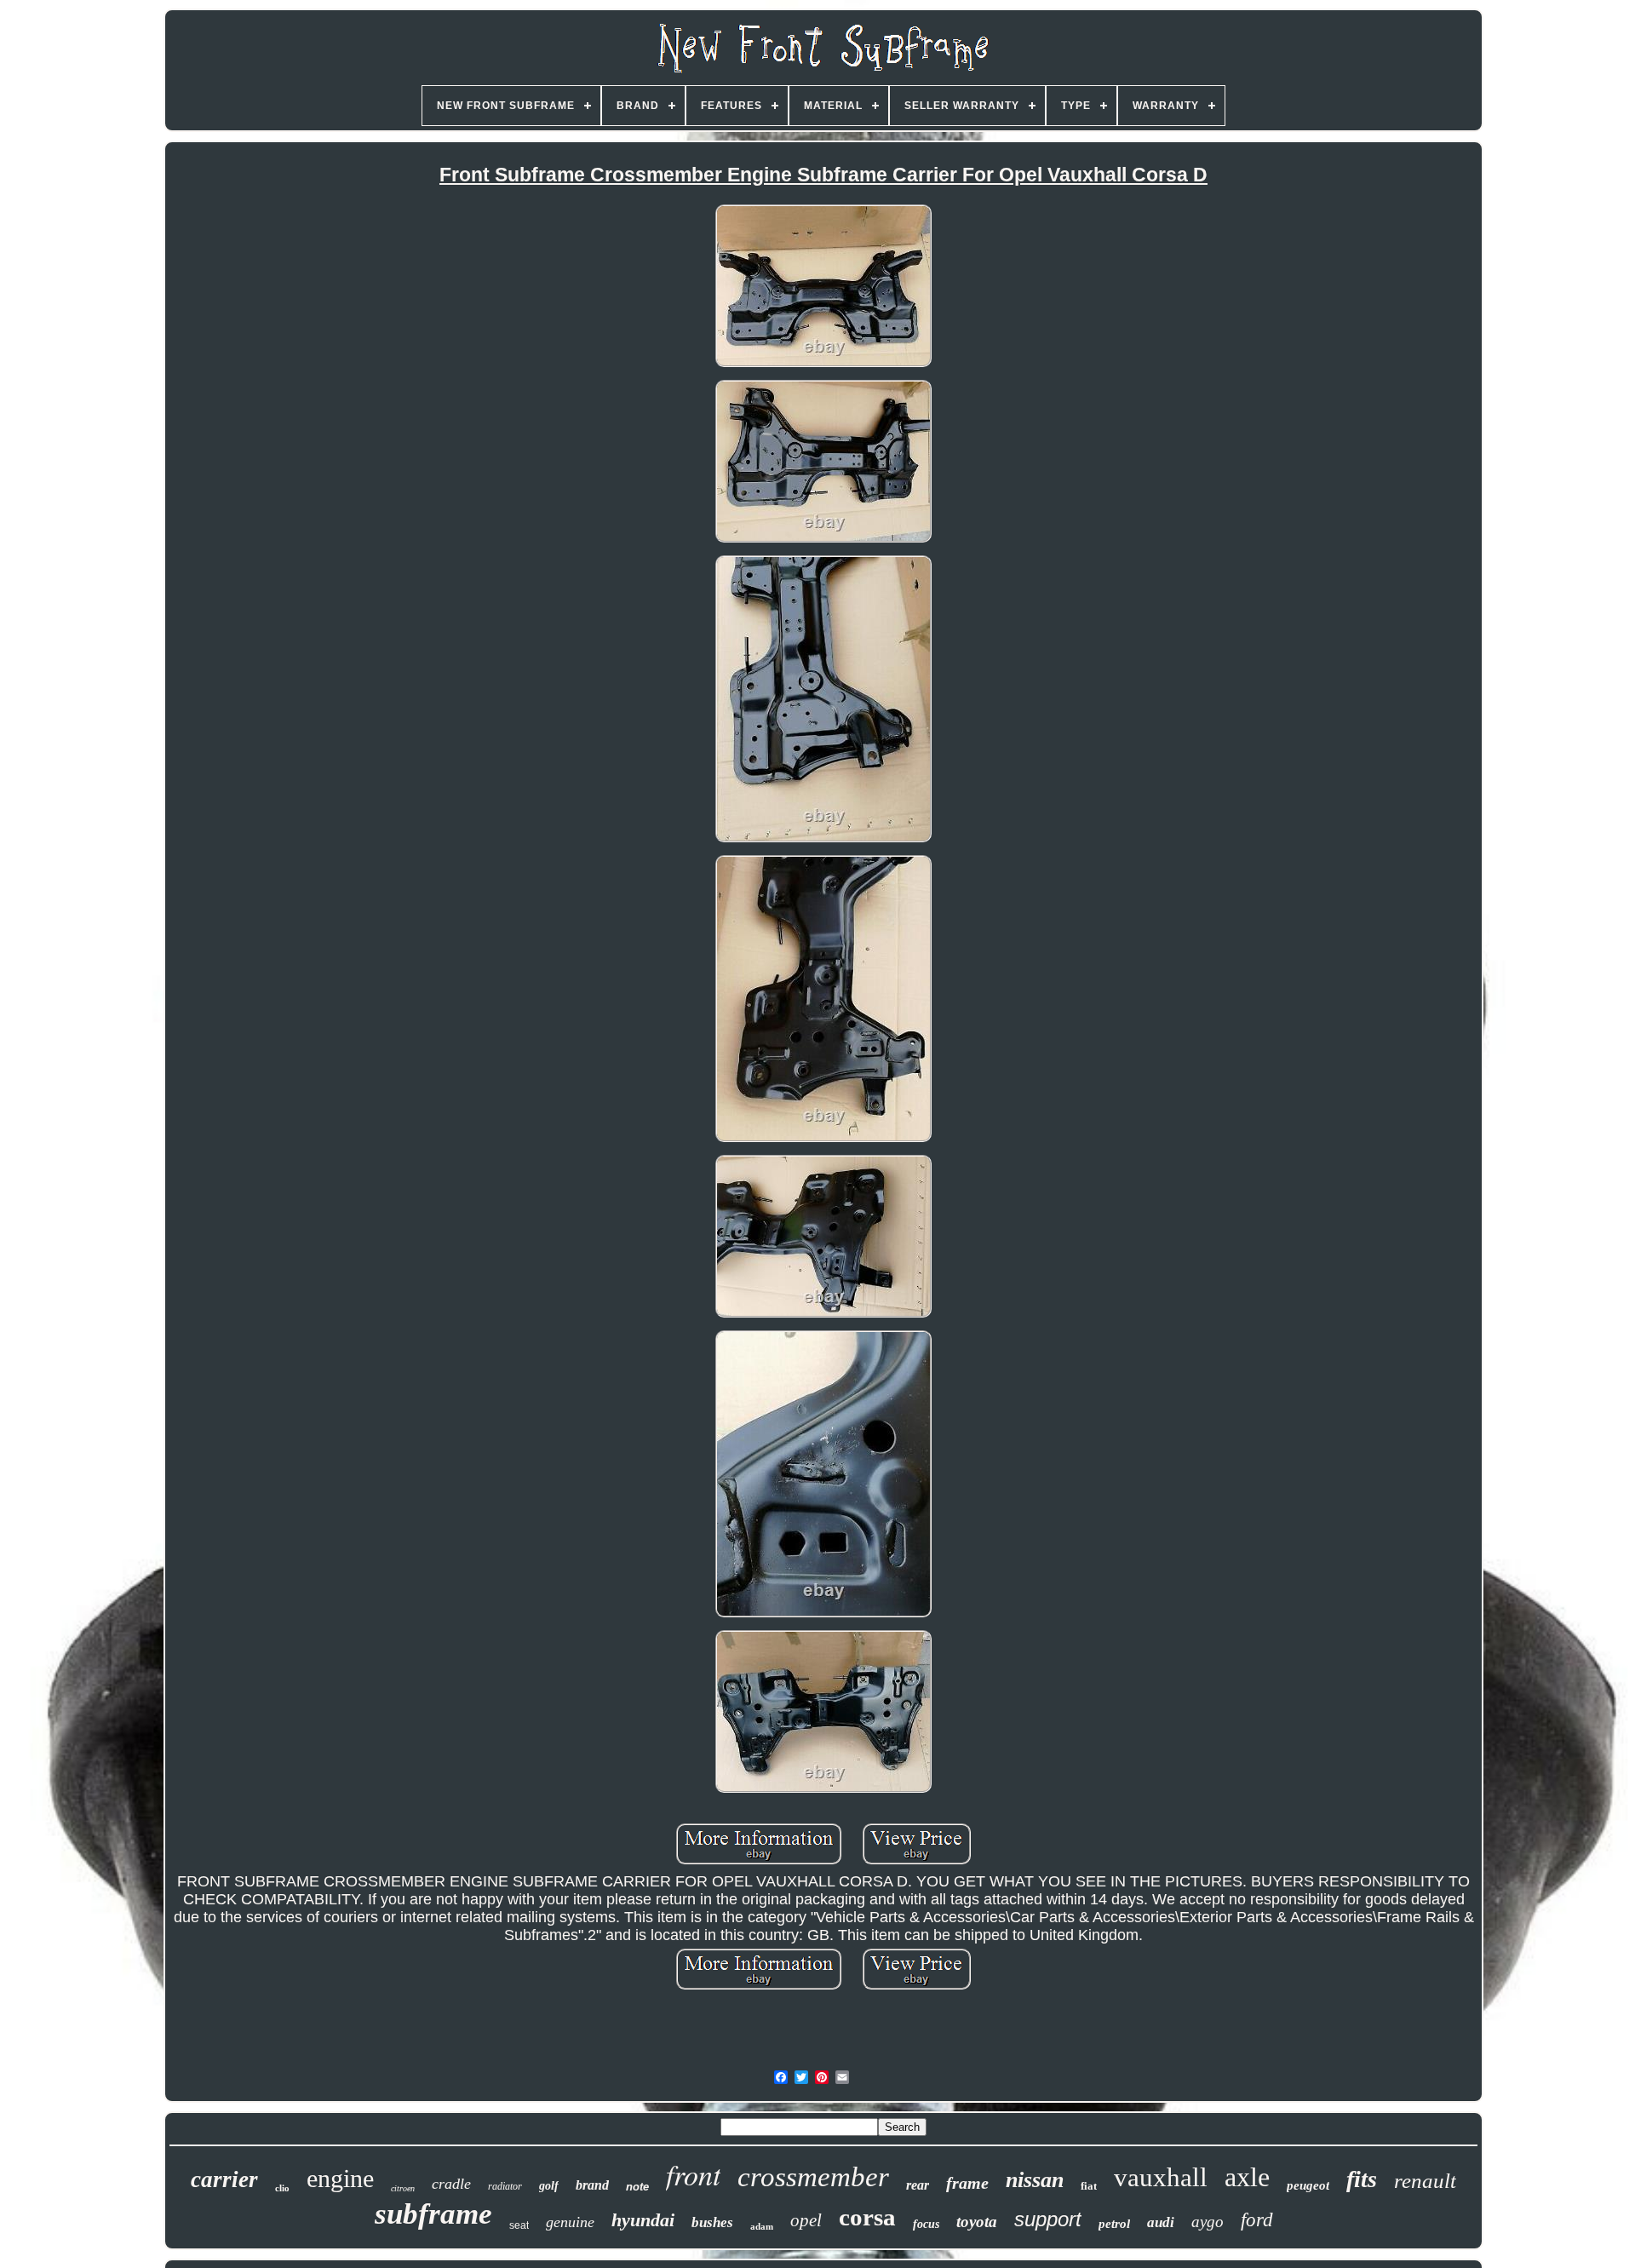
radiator (505, 2186)
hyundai (643, 2220)
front (693, 2174)
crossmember (813, 2177)
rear (918, 2185)
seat (519, 2225)
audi (1161, 2222)
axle (1247, 2177)
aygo (1208, 2222)
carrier (224, 2179)
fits (1362, 2179)
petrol (1114, 2224)
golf (549, 2186)
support (1048, 2219)
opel (806, 2220)
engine (340, 2178)
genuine (570, 2222)
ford (1257, 2220)
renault (1425, 2181)
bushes (712, 2222)
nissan (1035, 2180)
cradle (451, 2184)
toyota (977, 2222)
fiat (1089, 2186)
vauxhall (1161, 2177)
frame (967, 2183)
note (637, 2187)
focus (926, 2224)
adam (762, 2226)
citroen (403, 2188)
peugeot (1308, 2185)
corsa (867, 2217)
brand (592, 2185)
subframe (433, 2214)
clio (282, 2188)
